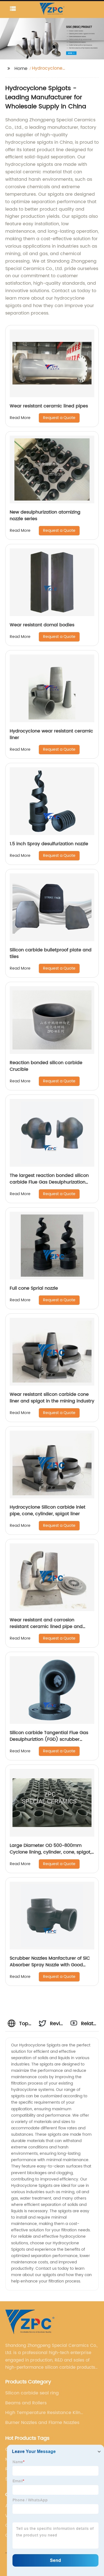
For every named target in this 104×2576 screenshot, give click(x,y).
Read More (20, 418)
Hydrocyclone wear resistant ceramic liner (51, 734)
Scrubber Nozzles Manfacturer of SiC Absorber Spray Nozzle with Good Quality (50, 1965)
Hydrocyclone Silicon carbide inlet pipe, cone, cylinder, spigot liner (48, 1510)
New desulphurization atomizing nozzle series (45, 515)
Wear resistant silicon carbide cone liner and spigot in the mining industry (52, 1398)
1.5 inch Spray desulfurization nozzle (49, 844)
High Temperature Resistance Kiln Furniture (43, 2413)
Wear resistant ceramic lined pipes (49, 406)
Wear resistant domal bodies (42, 625)
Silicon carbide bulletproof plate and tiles (51, 953)
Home (21, 69)
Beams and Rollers (26, 2403)
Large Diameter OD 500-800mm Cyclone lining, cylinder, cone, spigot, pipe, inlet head (50, 1852)
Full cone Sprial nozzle (34, 1288)
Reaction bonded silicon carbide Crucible (46, 1066)
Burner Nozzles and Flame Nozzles (42, 2423)
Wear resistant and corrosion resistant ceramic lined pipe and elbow (46, 1627)
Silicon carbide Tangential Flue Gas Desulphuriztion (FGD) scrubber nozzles (49, 1739)
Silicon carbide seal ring (32, 2393)
